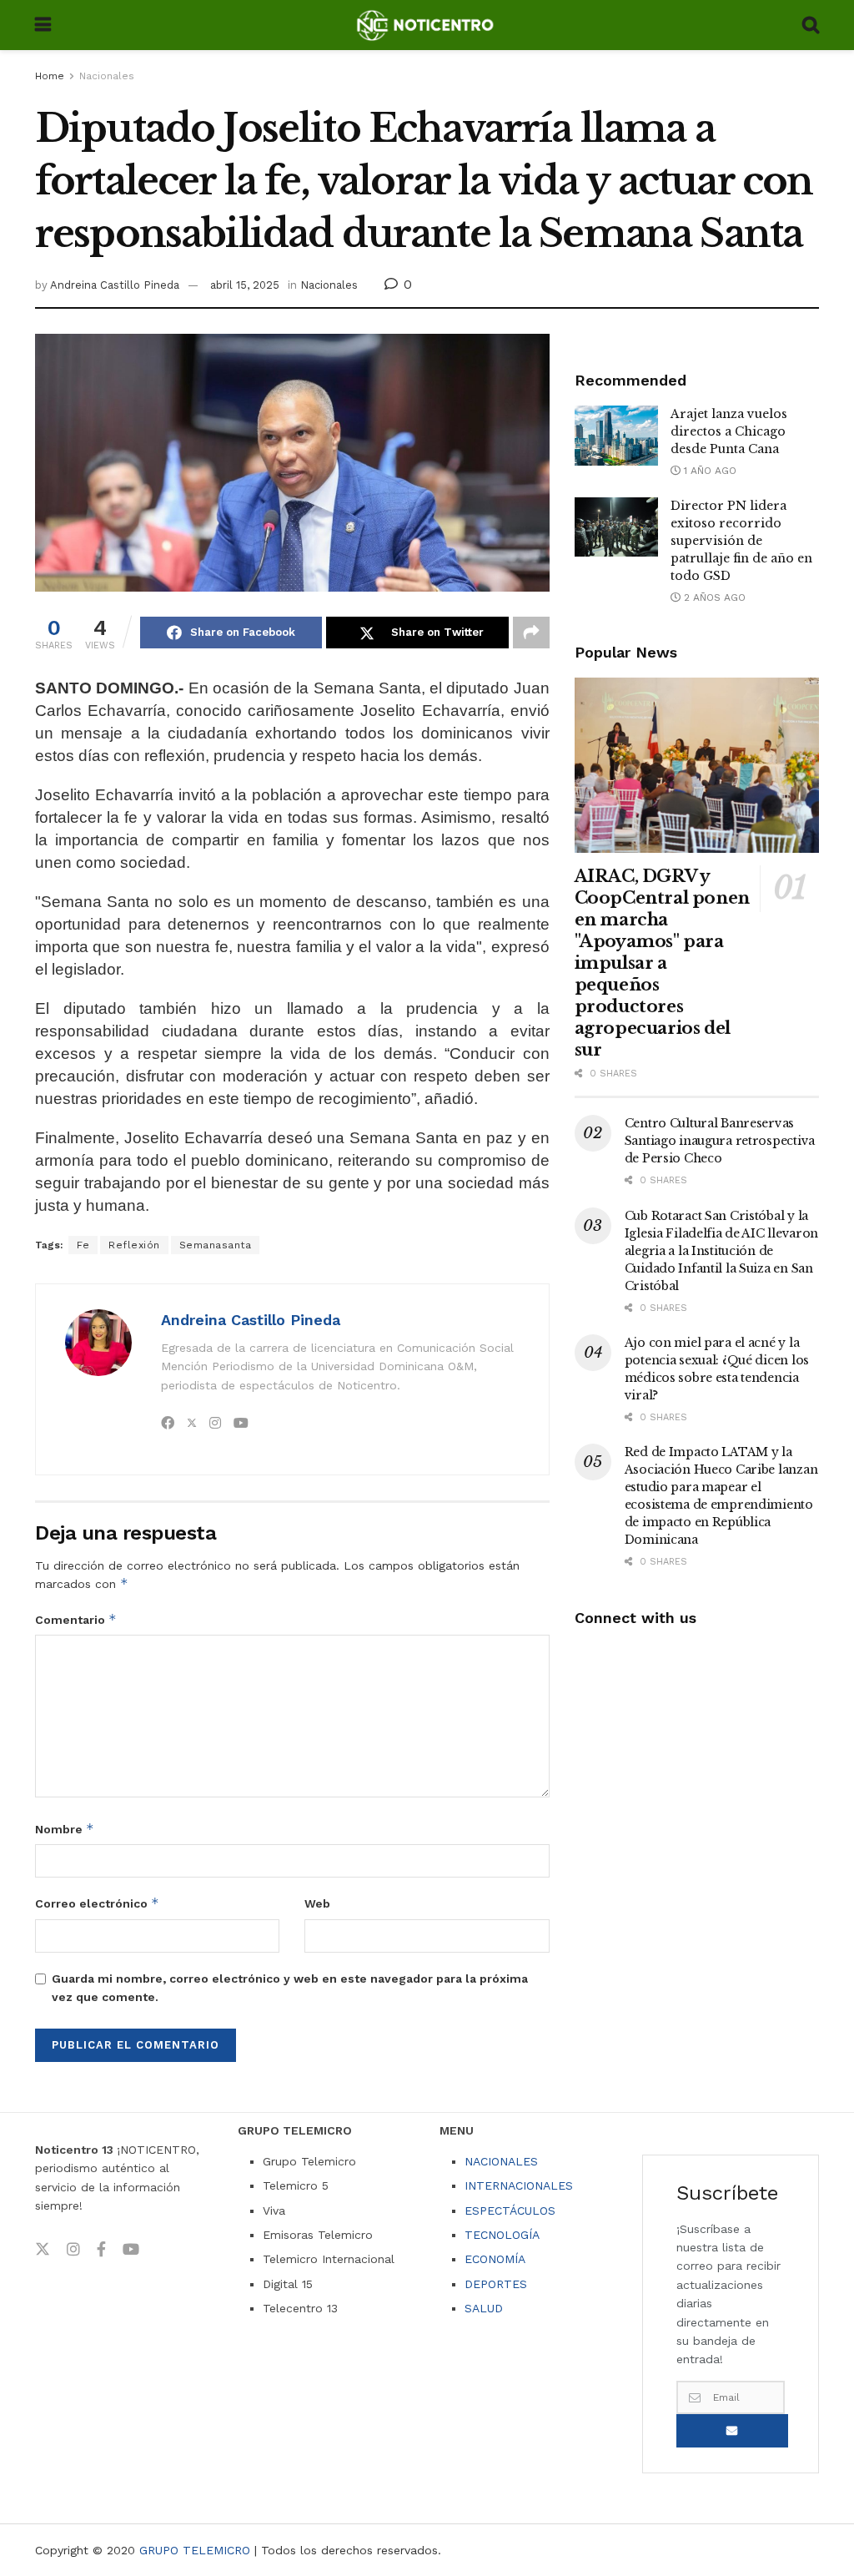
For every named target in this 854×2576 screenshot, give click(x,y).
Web (317, 1903)
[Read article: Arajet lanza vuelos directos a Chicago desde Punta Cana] (616, 436)
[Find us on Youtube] (131, 2250)
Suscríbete (732, 2431)
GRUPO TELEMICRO (195, 2550)
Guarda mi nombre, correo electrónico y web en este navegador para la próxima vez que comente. (290, 1988)
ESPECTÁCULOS (510, 2211)
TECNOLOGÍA (502, 2235)
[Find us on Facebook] (101, 2250)
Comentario (76, 1619)
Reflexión (134, 1245)
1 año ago (708, 471)
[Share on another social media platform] (531, 633)
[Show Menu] (43, 25)
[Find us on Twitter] (43, 2250)
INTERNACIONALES (519, 2185)
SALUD (484, 2308)
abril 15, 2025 (245, 285)
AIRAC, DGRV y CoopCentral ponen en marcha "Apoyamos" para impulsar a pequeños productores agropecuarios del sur (662, 963)
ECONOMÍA (495, 2259)
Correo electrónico (97, 1903)
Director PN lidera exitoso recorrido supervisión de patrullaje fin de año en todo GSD (741, 541)
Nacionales (107, 76)
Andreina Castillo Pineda (115, 285)
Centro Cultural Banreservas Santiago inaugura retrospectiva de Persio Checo (720, 1141)
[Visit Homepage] (427, 25)
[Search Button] (811, 25)
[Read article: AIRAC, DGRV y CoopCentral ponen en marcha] (697, 765)
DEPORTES (496, 2284)
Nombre (65, 1829)
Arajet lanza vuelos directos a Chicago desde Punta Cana (729, 431)
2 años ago (713, 597)
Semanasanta (216, 1245)
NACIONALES (501, 2161)
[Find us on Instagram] (73, 2250)
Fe (83, 1245)
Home (50, 76)
